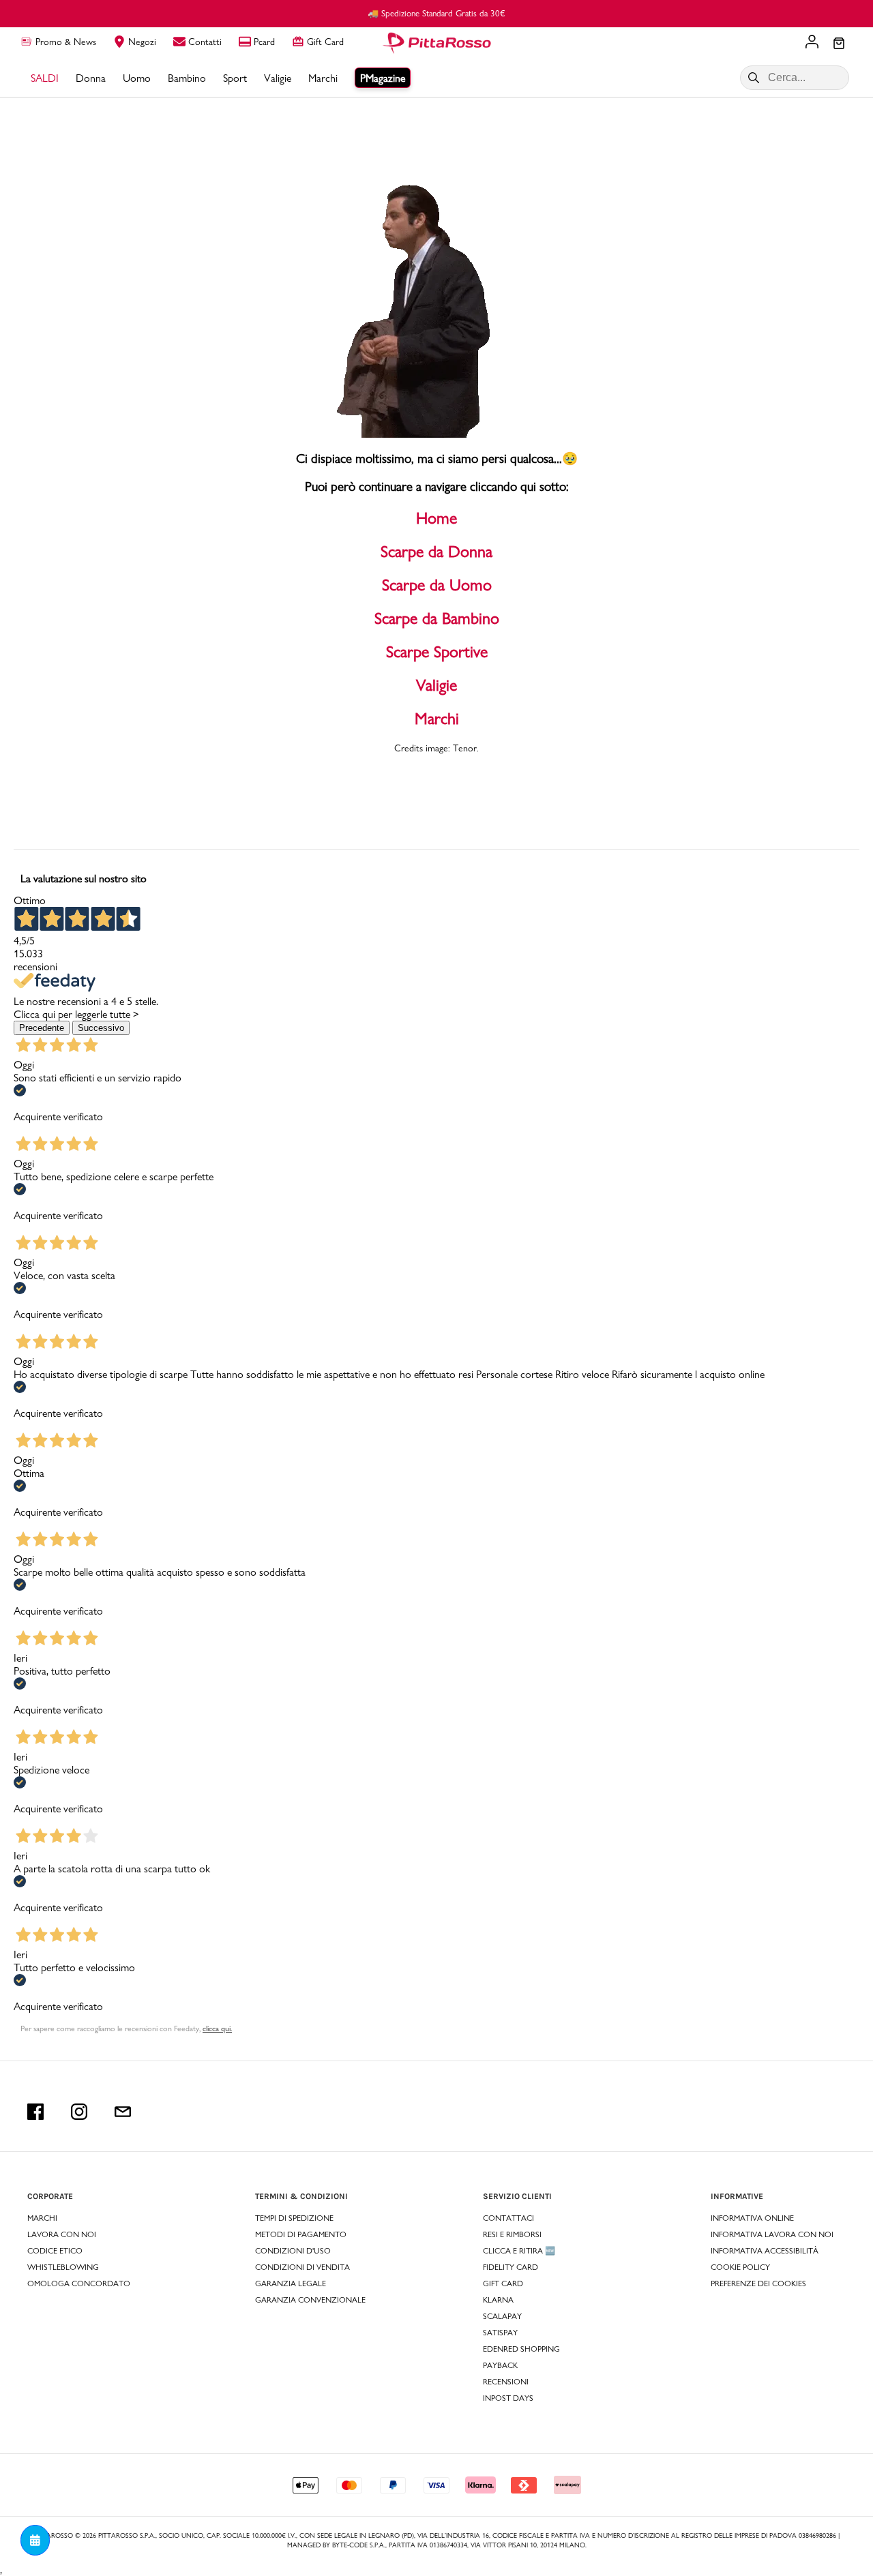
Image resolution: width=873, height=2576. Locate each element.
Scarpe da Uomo (437, 585)
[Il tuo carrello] (839, 44)
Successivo (101, 1028)
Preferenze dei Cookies (758, 2283)
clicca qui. (217, 2028)
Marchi (437, 718)
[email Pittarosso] (123, 2112)
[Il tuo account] (812, 43)
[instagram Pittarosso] (79, 2112)
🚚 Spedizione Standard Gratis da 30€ (436, 13)
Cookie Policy (740, 2267)
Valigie (436, 685)
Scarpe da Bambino (437, 618)
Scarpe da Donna (436, 551)
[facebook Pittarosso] (35, 2112)
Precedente (42, 1028)
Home (436, 518)
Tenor (465, 748)
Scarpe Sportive (437, 652)
